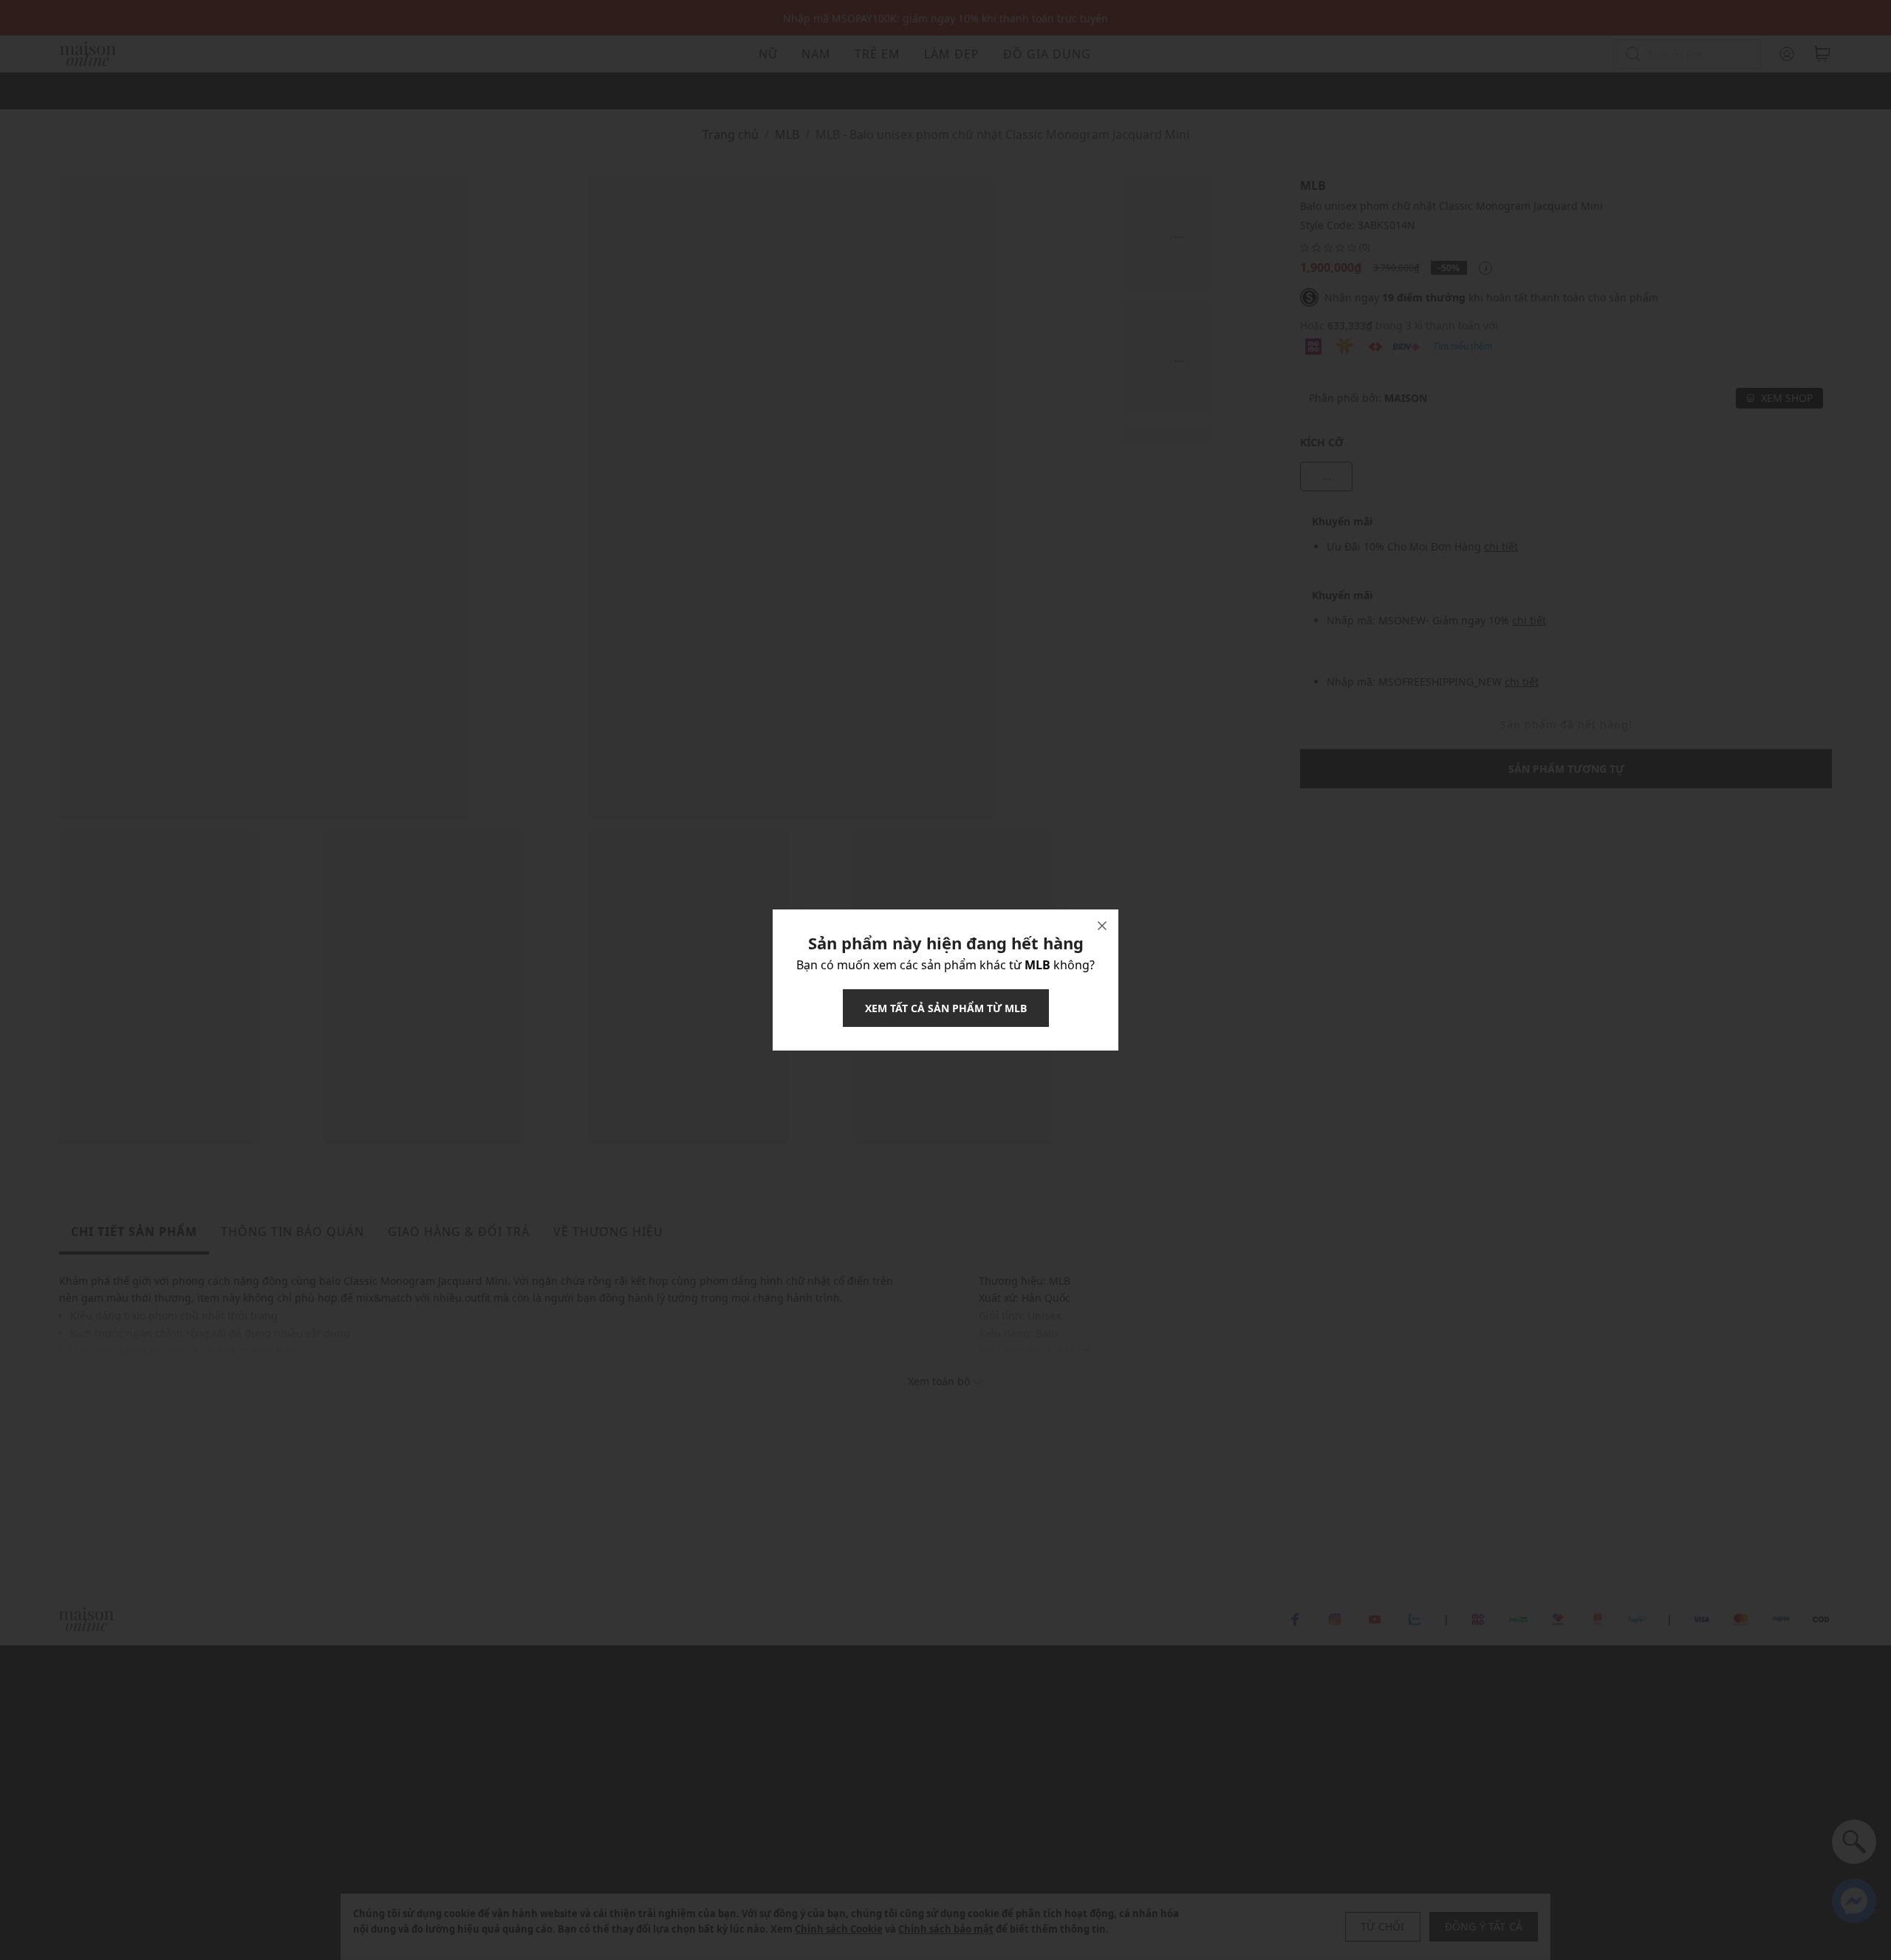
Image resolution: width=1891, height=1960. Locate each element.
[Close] (1102, 926)
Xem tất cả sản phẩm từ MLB (946, 1008)
